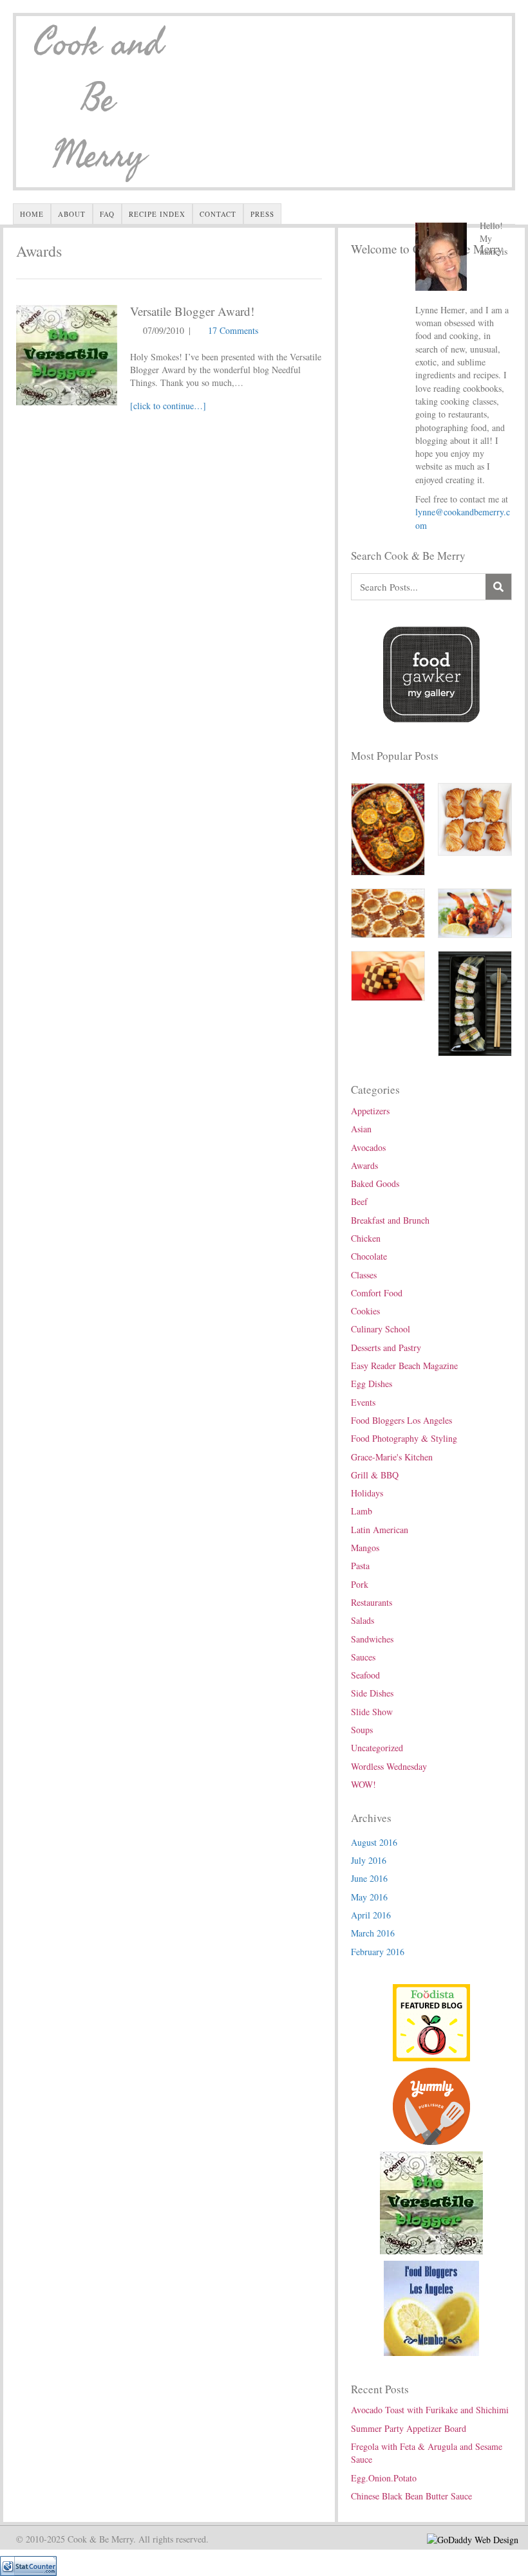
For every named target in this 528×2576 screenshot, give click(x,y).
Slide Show (372, 1712)
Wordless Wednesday (389, 1766)
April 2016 (371, 1915)
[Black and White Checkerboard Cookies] (388, 974)
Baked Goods (375, 1183)
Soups (362, 1730)
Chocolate (369, 1256)
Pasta (360, 1566)
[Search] (498, 587)
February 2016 (378, 1952)
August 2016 (374, 1842)
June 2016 (369, 1878)
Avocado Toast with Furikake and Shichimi (430, 2410)
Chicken (366, 1238)
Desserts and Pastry (386, 1348)
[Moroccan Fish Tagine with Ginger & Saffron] (388, 828)
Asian (361, 1129)
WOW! (363, 1784)
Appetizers (370, 1111)
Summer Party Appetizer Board (409, 2428)
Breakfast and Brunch (390, 1220)
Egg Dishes (372, 1384)
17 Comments (233, 330)
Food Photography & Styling (404, 1438)
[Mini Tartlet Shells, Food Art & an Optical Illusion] (388, 912)
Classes (364, 1275)
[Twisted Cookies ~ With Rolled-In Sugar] (475, 818)
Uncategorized (377, 1748)
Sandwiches (372, 1639)
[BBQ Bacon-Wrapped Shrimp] (475, 912)
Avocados (368, 1147)
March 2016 (373, 1933)
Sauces (363, 1657)
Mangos (365, 1548)
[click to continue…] (168, 406)
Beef (359, 1201)
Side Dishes (372, 1693)
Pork (360, 1584)
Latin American (380, 1530)
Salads (363, 1620)
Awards (364, 1165)
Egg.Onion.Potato (384, 2478)
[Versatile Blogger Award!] (67, 354)
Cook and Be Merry (98, 100)
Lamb (362, 1511)
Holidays (367, 1493)
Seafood (365, 1675)
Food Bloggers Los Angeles (401, 1420)
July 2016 (369, 1860)
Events (363, 1402)
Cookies (365, 1311)
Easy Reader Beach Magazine (404, 1366)
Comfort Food (377, 1293)
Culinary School (381, 1329)
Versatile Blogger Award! (192, 311)
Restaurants (372, 1602)
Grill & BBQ (375, 1475)
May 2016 (369, 1897)
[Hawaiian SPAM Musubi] (475, 1002)
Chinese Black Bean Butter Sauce (411, 2496)
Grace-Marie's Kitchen (392, 1457)
